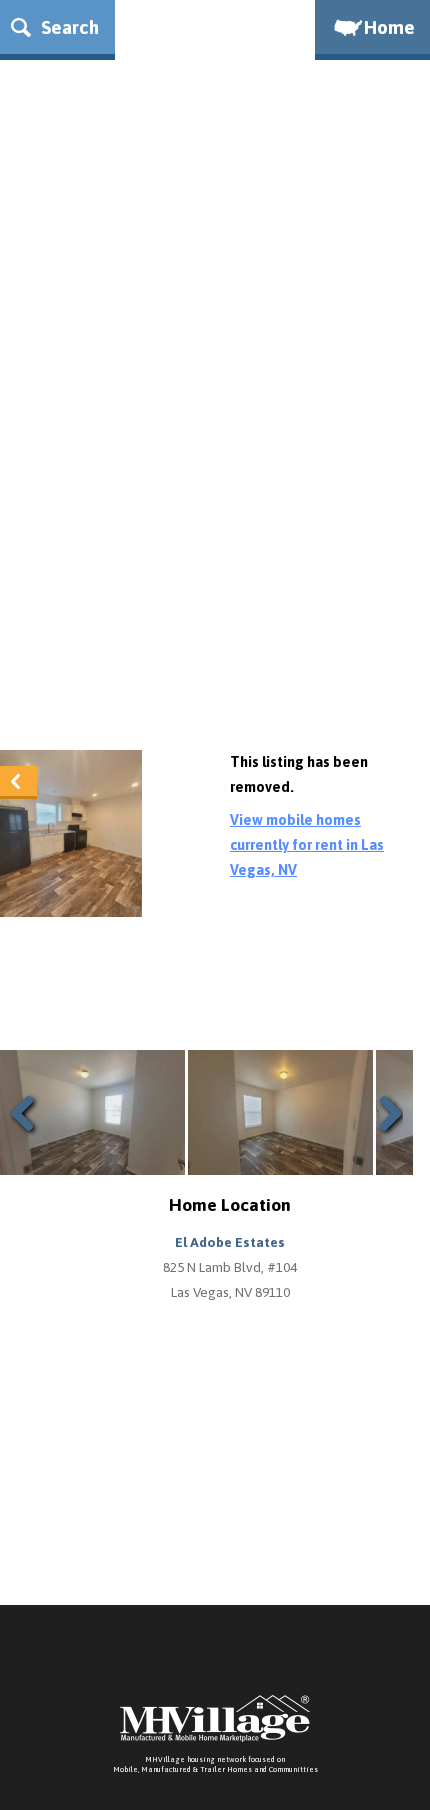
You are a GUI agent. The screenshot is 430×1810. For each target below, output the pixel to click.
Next (386, 1137)
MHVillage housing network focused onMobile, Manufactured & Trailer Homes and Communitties (215, 1764)
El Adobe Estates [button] (230, 1242)
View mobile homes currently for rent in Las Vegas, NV (307, 845)
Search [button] (67, 27)
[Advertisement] (215, 506)
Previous (30, 1137)
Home (389, 27)
